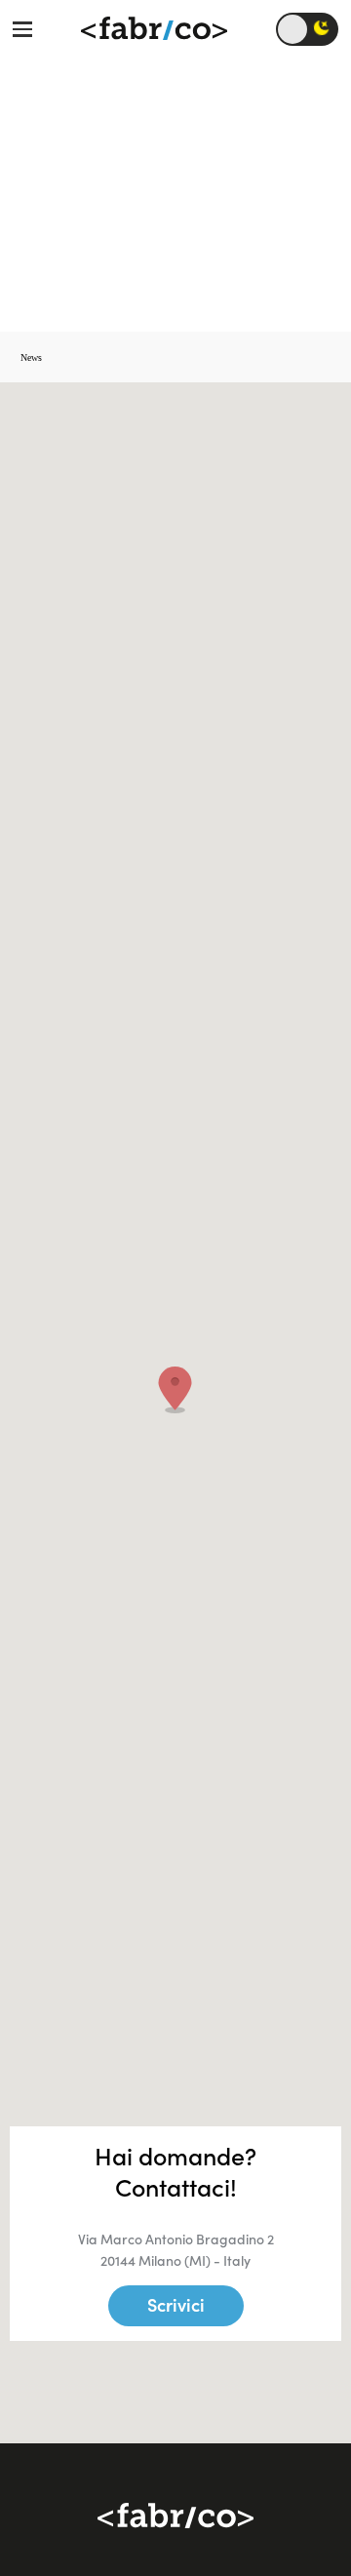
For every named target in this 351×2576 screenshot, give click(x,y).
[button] (175, 1390)
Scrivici (176, 2305)
